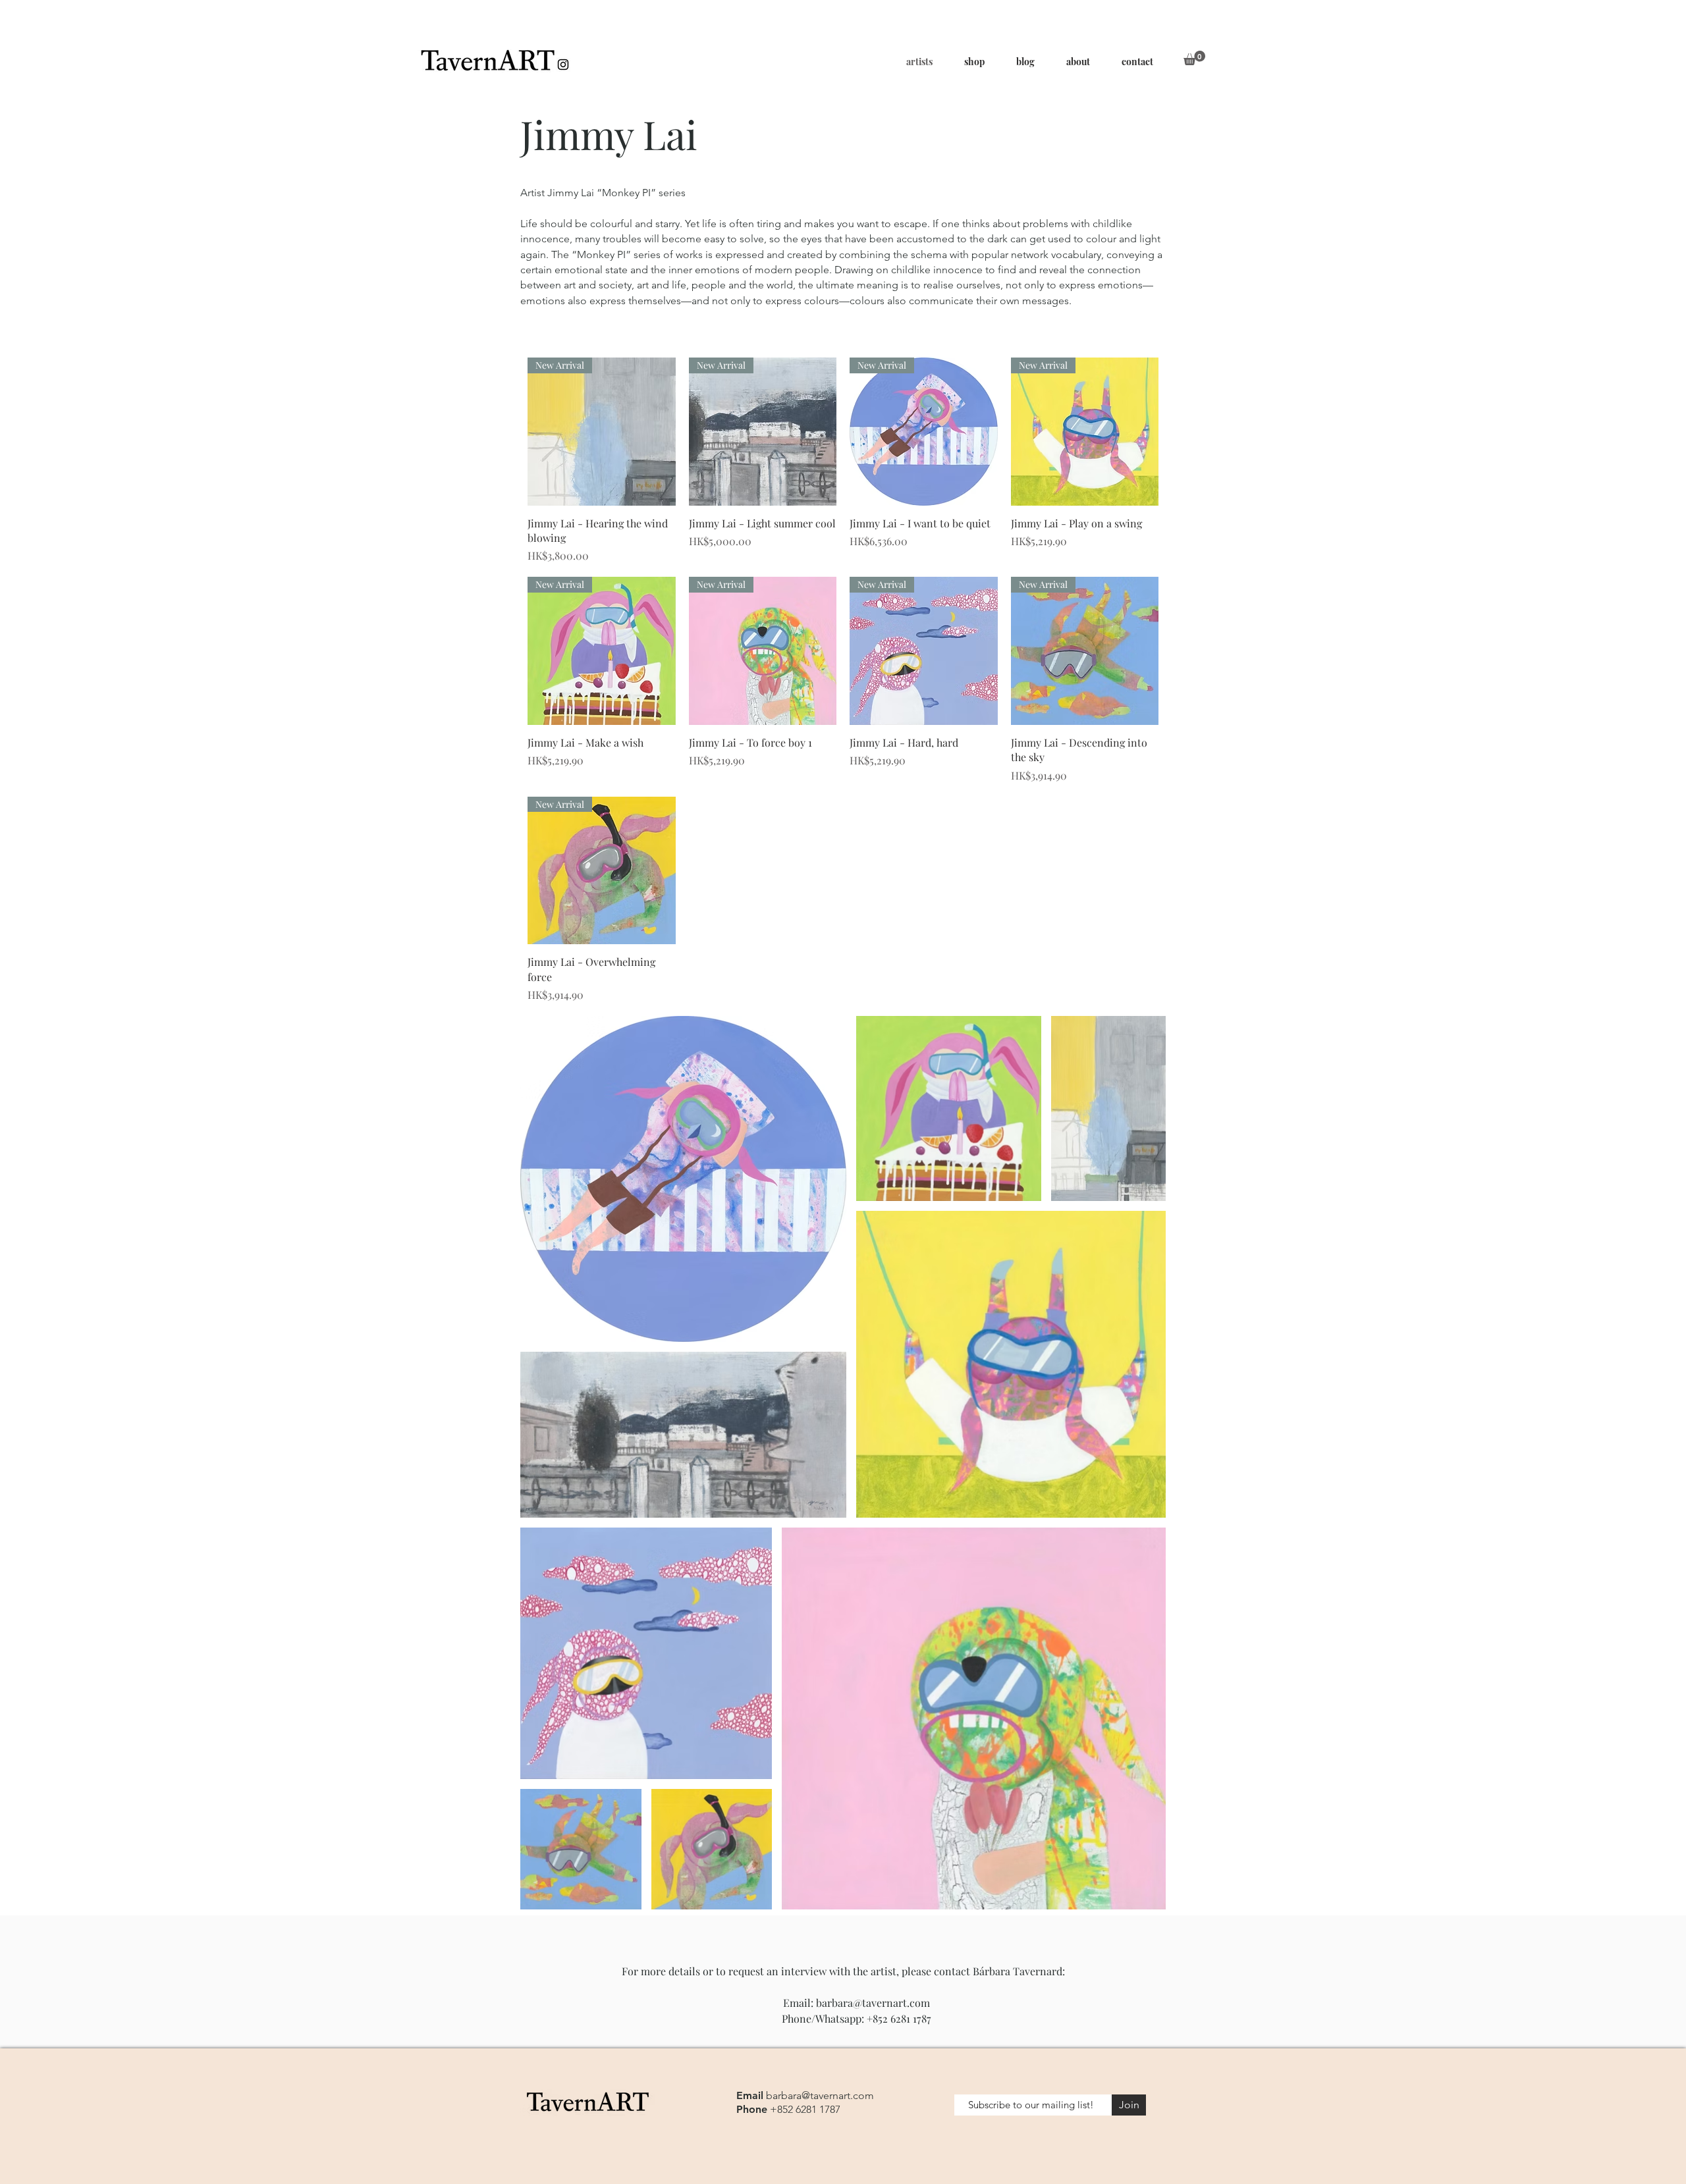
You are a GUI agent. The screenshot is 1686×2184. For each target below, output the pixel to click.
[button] (1194, 58)
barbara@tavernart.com (873, 2003)
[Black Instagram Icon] (563, 65)
